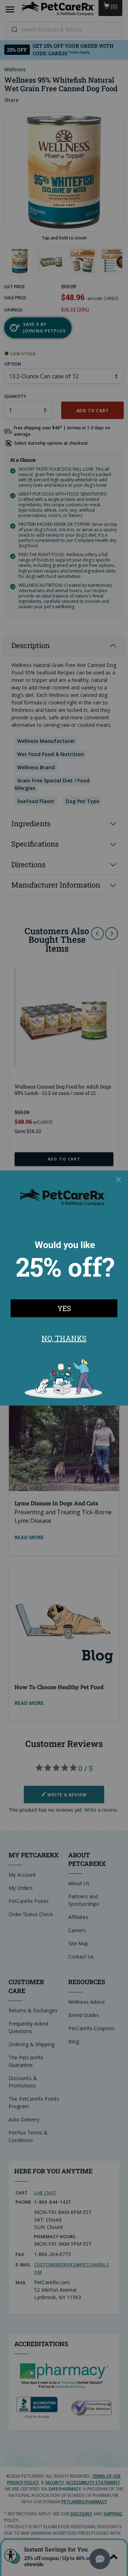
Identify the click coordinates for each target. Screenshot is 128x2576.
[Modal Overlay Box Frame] (64, 1288)
